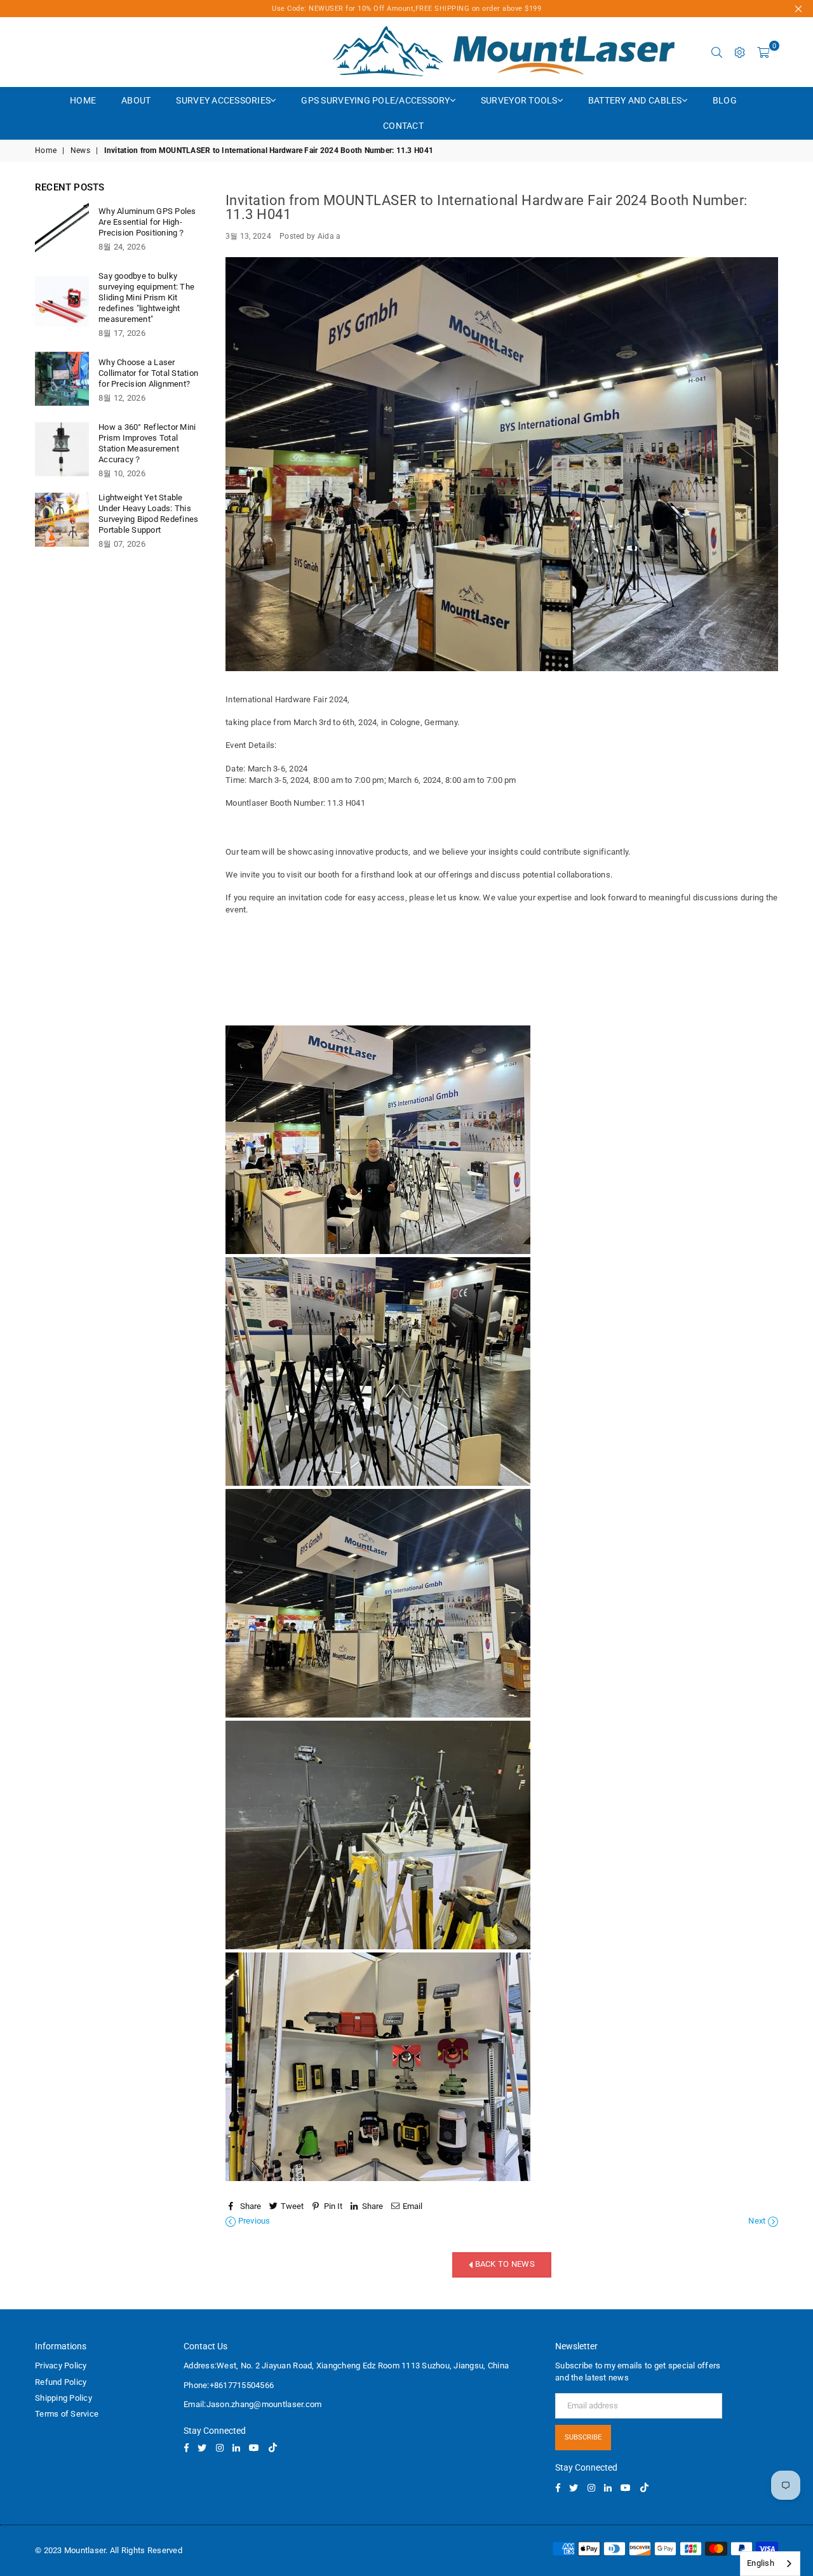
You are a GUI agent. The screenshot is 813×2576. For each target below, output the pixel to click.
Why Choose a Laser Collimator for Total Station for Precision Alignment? (148, 373)
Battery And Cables (635, 100)
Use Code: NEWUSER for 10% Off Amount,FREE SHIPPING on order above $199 (406, 9)
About (136, 100)
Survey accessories (223, 100)
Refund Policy (61, 2382)
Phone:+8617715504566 (229, 2385)
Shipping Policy (64, 2398)
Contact (403, 126)
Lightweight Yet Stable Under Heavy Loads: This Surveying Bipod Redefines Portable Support (149, 514)
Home (83, 100)
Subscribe (583, 2437)
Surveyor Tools (519, 100)
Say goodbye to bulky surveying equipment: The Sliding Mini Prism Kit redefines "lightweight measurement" (146, 297)
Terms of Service (67, 2414)
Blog (725, 100)
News (80, 150)
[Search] (717, 52)
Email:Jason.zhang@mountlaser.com (252, 2404)
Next (758, 2221)
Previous (253, 2221)
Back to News (503, 2265)
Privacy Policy (61, 2366)
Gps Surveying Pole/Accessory (375, 100)
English (761, 2563)
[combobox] (770, 2564)
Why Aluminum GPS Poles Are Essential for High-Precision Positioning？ (147, 222)
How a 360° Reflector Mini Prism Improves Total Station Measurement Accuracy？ (147, 443)
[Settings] (740, 52)
